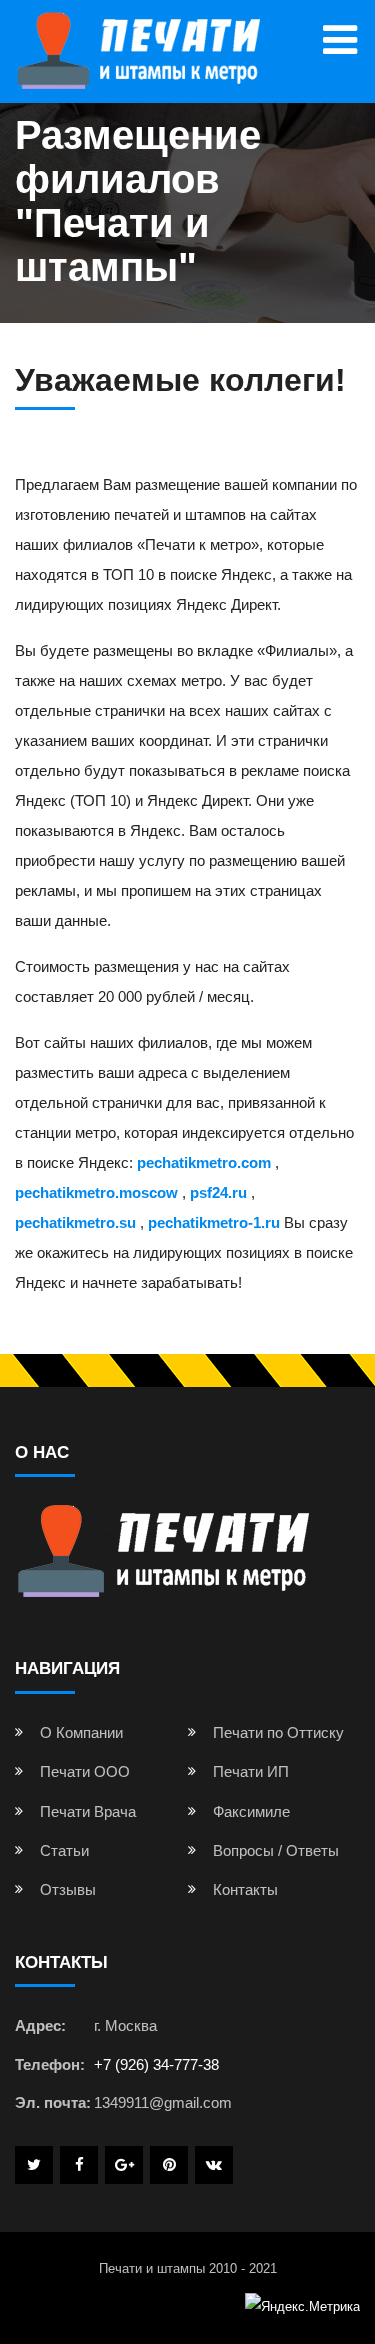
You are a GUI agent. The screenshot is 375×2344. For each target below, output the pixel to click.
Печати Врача (88, 1811)
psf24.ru (218, 1192)
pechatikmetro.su (75, 1222)
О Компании (81, 1732)
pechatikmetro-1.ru (214, 1222)
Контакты (245, 1889)
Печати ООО (85, 1771)
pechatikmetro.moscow (96, 1192)
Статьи (64, 1850)
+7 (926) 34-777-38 (156, 2064)
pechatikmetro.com (204, 1162)
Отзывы (68, 1889)
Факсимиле (251, 1811)
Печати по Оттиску (278, 1732)
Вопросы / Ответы (276, 1850)
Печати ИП (251, 1771)
